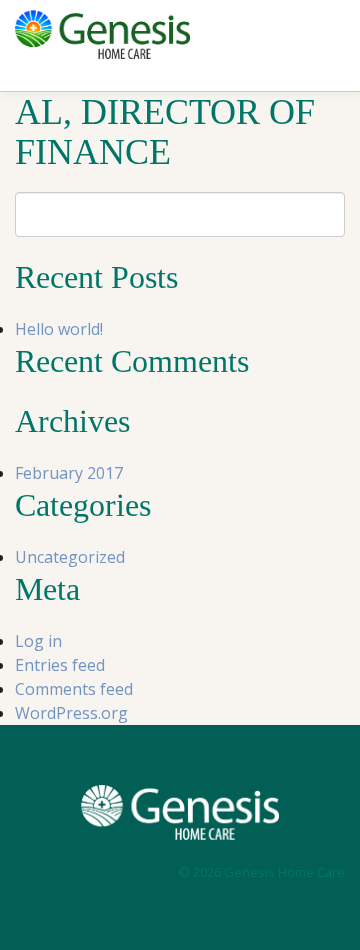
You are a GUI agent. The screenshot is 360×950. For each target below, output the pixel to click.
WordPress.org (71, 713)
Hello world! (59, 329)
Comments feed (74, 689)
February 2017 (69, 473)
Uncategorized (70, 557)
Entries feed (60, 665)
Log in (38, 641)
